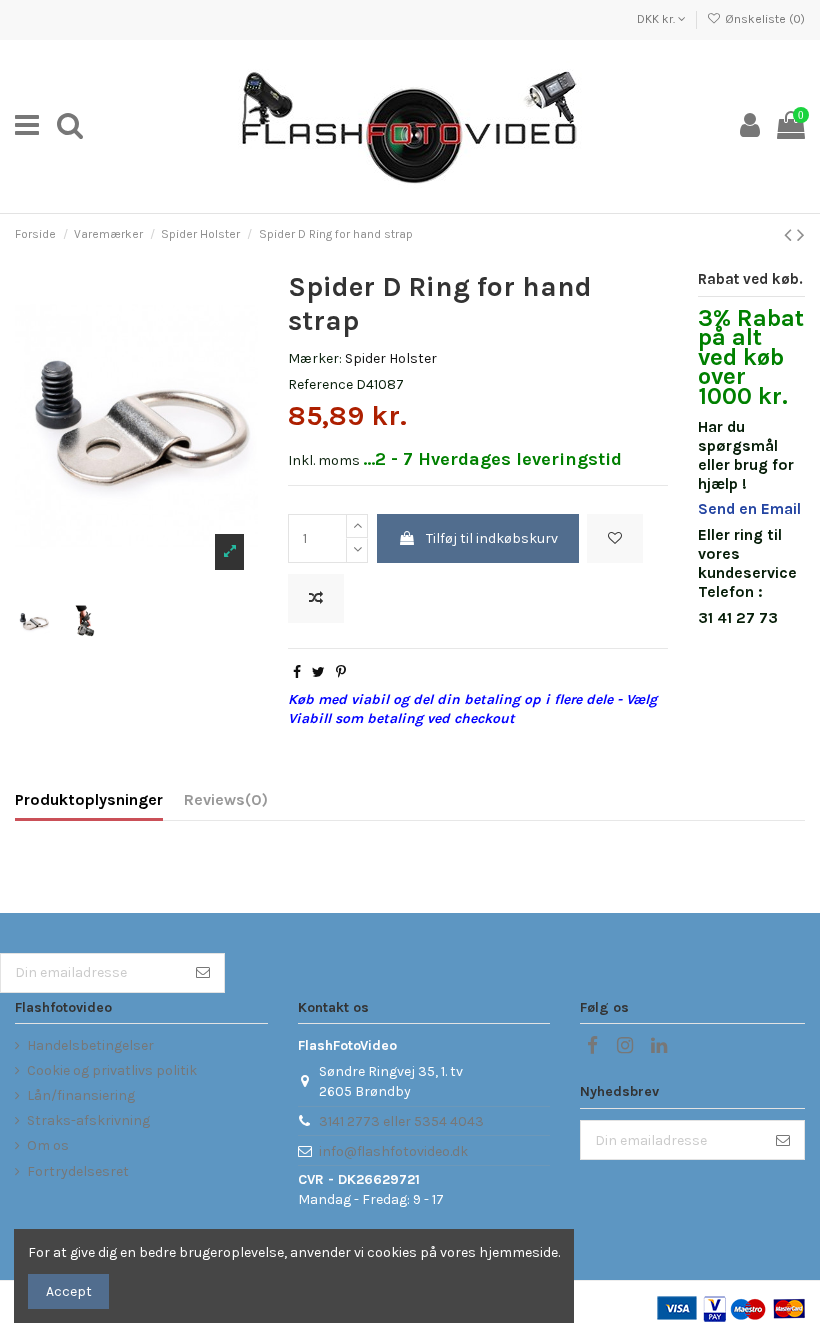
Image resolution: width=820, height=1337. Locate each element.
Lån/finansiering (81, 1095)
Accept (69, 1291)
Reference (320, 384)
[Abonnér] (203, 973)
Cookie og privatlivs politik (112, 1070)
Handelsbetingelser (90, 1045)
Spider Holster (391, 358)
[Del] (297, 672)
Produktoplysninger (89, 799)
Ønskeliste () (763, 19)
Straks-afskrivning (88, 1120)
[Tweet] (318, 672)
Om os (48, 1145)
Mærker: (315, 358)
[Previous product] (790, 235)
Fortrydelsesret (78, 1171)
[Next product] (801, 235)
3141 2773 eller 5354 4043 (401, 1121)
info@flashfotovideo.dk (393, 1151)
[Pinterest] (341, 672)
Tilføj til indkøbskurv (492, 538)
